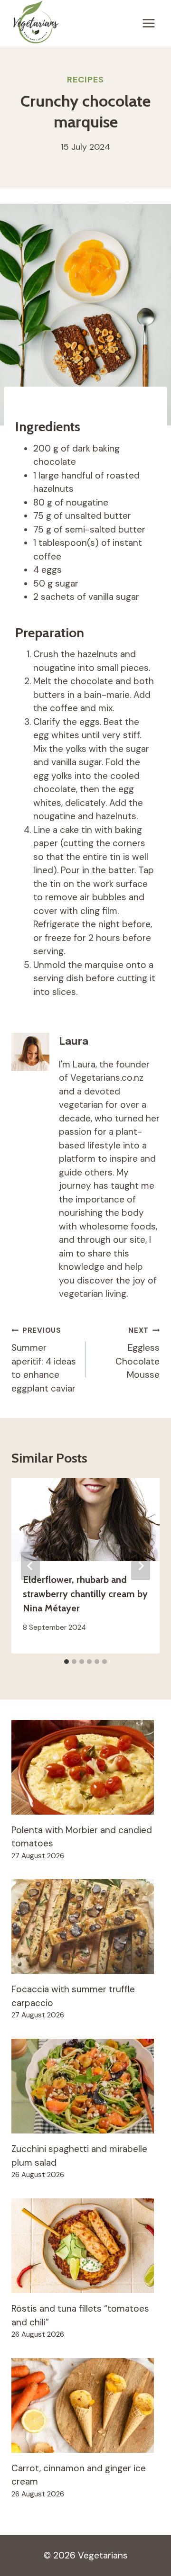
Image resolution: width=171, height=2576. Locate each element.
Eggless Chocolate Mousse (138, 1353)
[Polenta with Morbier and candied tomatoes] (85, 1767)
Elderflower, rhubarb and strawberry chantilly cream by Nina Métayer (85, 1594)
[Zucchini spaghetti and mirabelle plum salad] (85, 2086)
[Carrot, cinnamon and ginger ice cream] (85, 2405)
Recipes (85, 80)
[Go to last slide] (30, 1566)
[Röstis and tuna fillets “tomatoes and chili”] (85, 2246)
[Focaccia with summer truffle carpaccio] (85, 1926)
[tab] (66, 1662)
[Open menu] (148, 23)
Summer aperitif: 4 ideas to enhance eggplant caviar (44, 1360)
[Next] (141, 1566)
